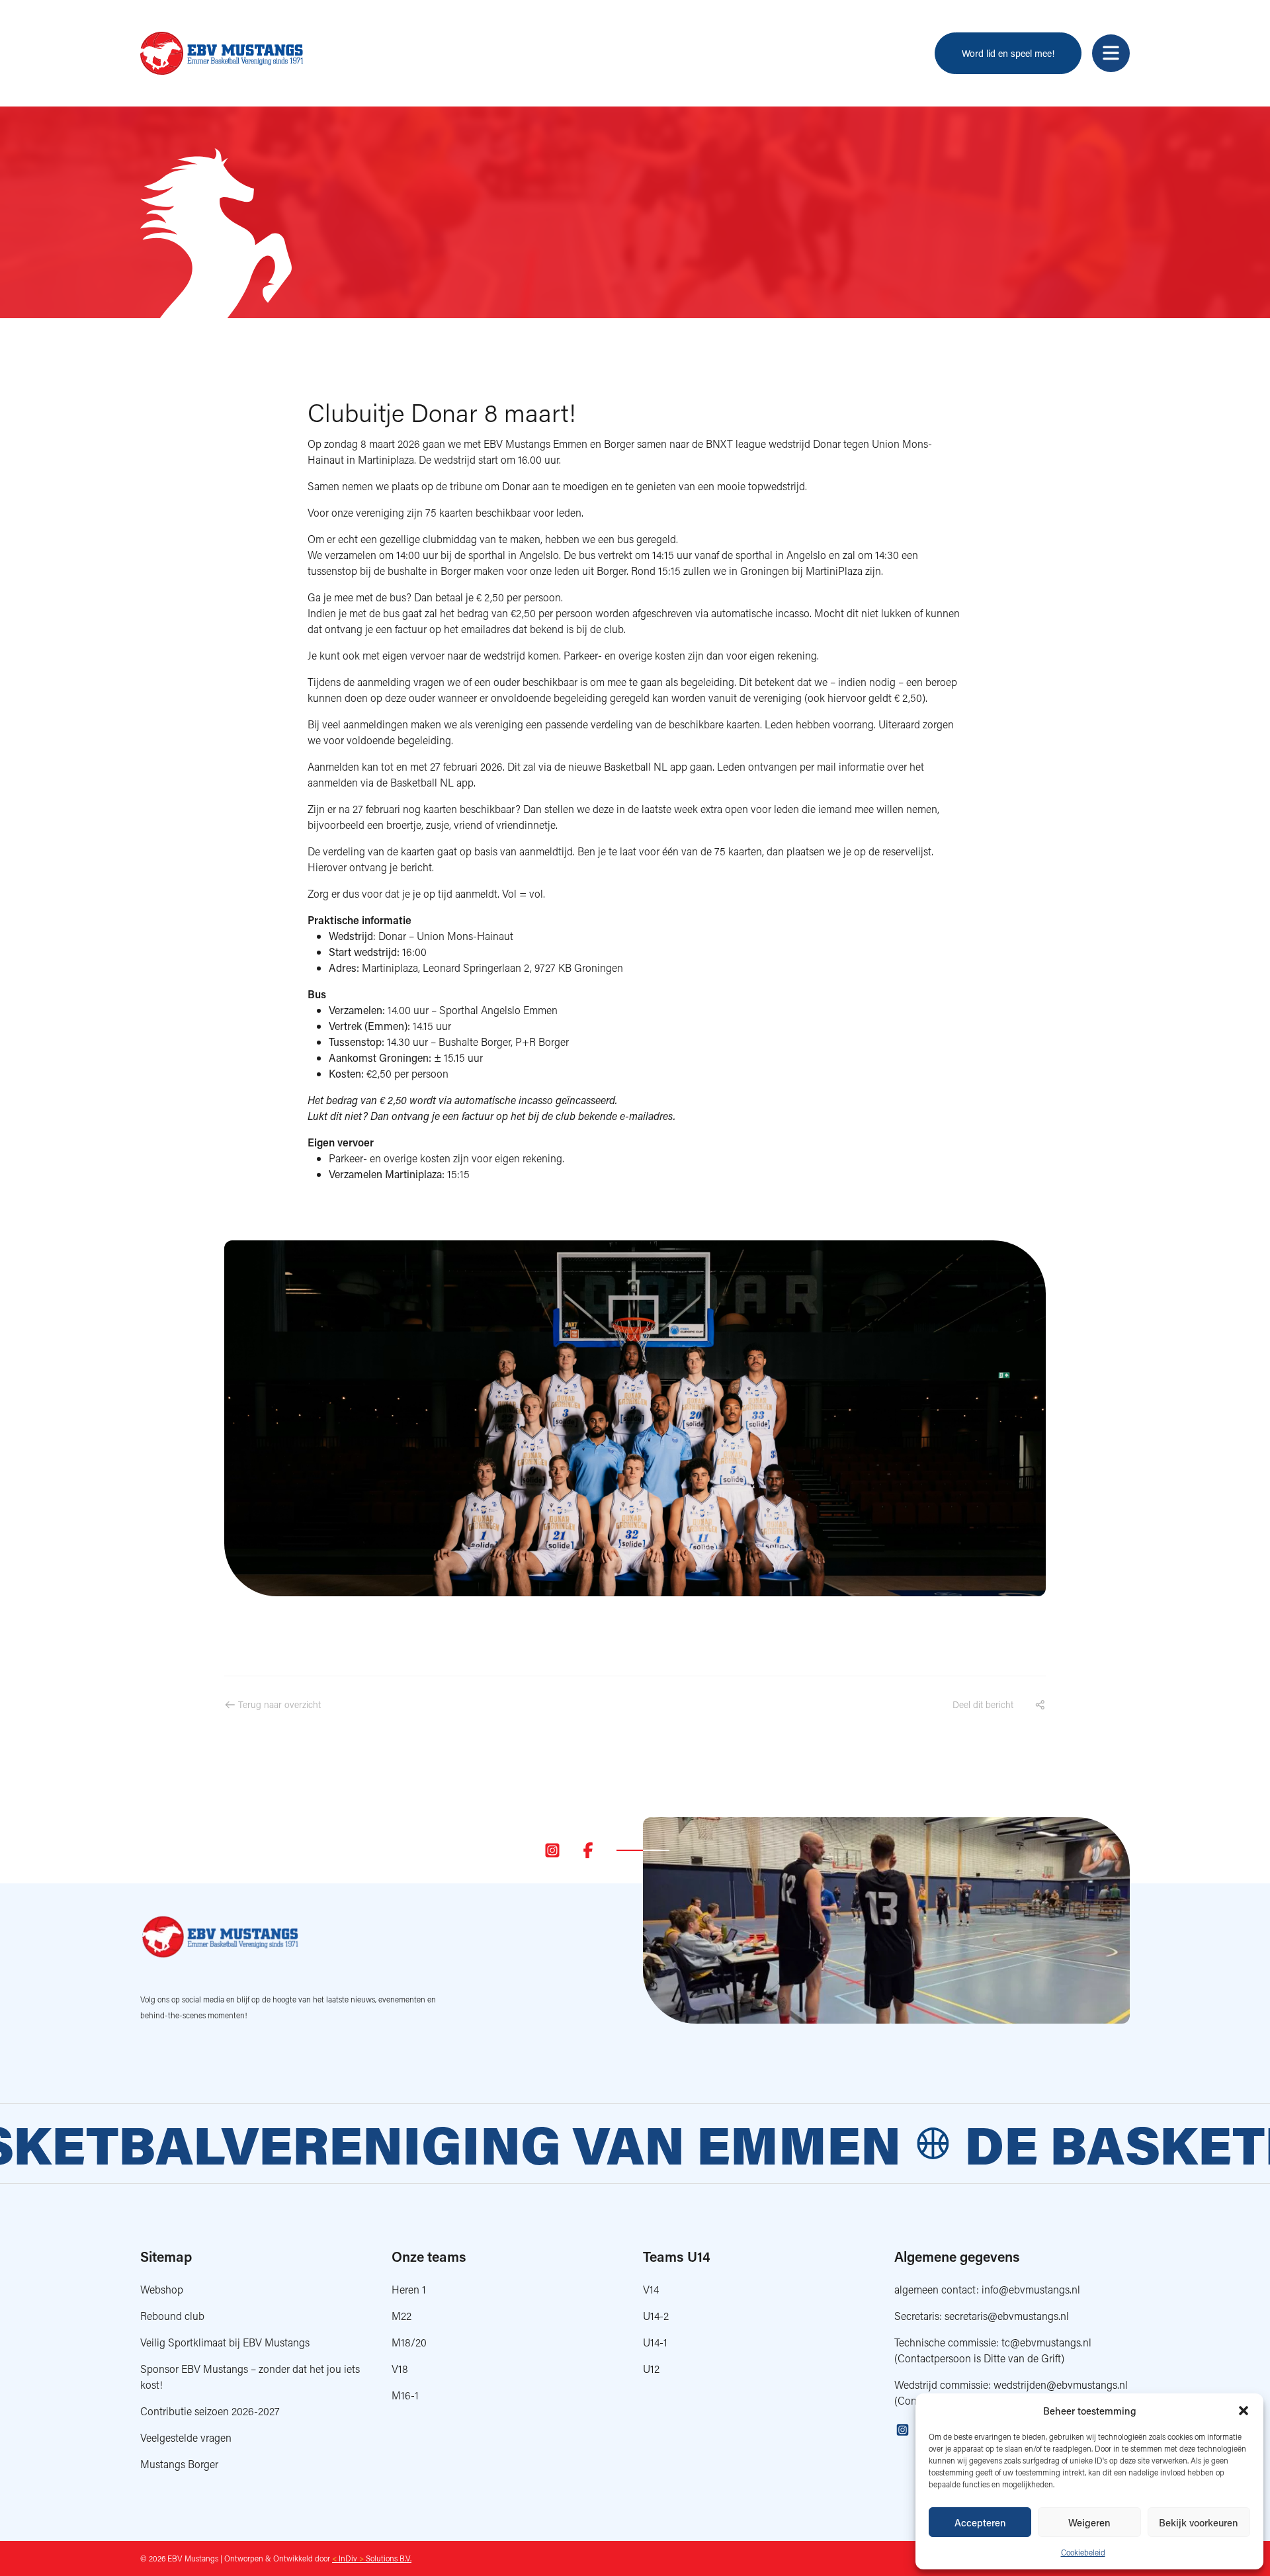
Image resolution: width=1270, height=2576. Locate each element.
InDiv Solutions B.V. (372, 2558)
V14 (651, 2289)
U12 (651, 2369)
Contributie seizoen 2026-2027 (210, 2411)
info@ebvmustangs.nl (1031, 2289)
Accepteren (980, 2522)
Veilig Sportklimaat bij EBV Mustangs (225, 2342)
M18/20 (409, 2342)
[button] (1244, 2411)
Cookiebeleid (1083, 2553)
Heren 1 (409, 2289)
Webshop (162, 2289)
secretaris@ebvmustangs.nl (1007, 2316)
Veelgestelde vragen (186, 2437)
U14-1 (655, 2342)
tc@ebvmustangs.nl (1046, 2342)
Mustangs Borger (179, 2464)
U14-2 (656, 2316)
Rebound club (172, 2316)
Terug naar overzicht (278, 1704)
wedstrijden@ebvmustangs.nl (1061, 2384)
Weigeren (1089, 2522)
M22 (402, 2316)
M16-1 (405, 2395)
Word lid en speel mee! (1008, 53)
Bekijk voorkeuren (1199, 2522)
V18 (400, 2369)
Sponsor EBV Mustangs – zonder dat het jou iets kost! (250, 2377)
